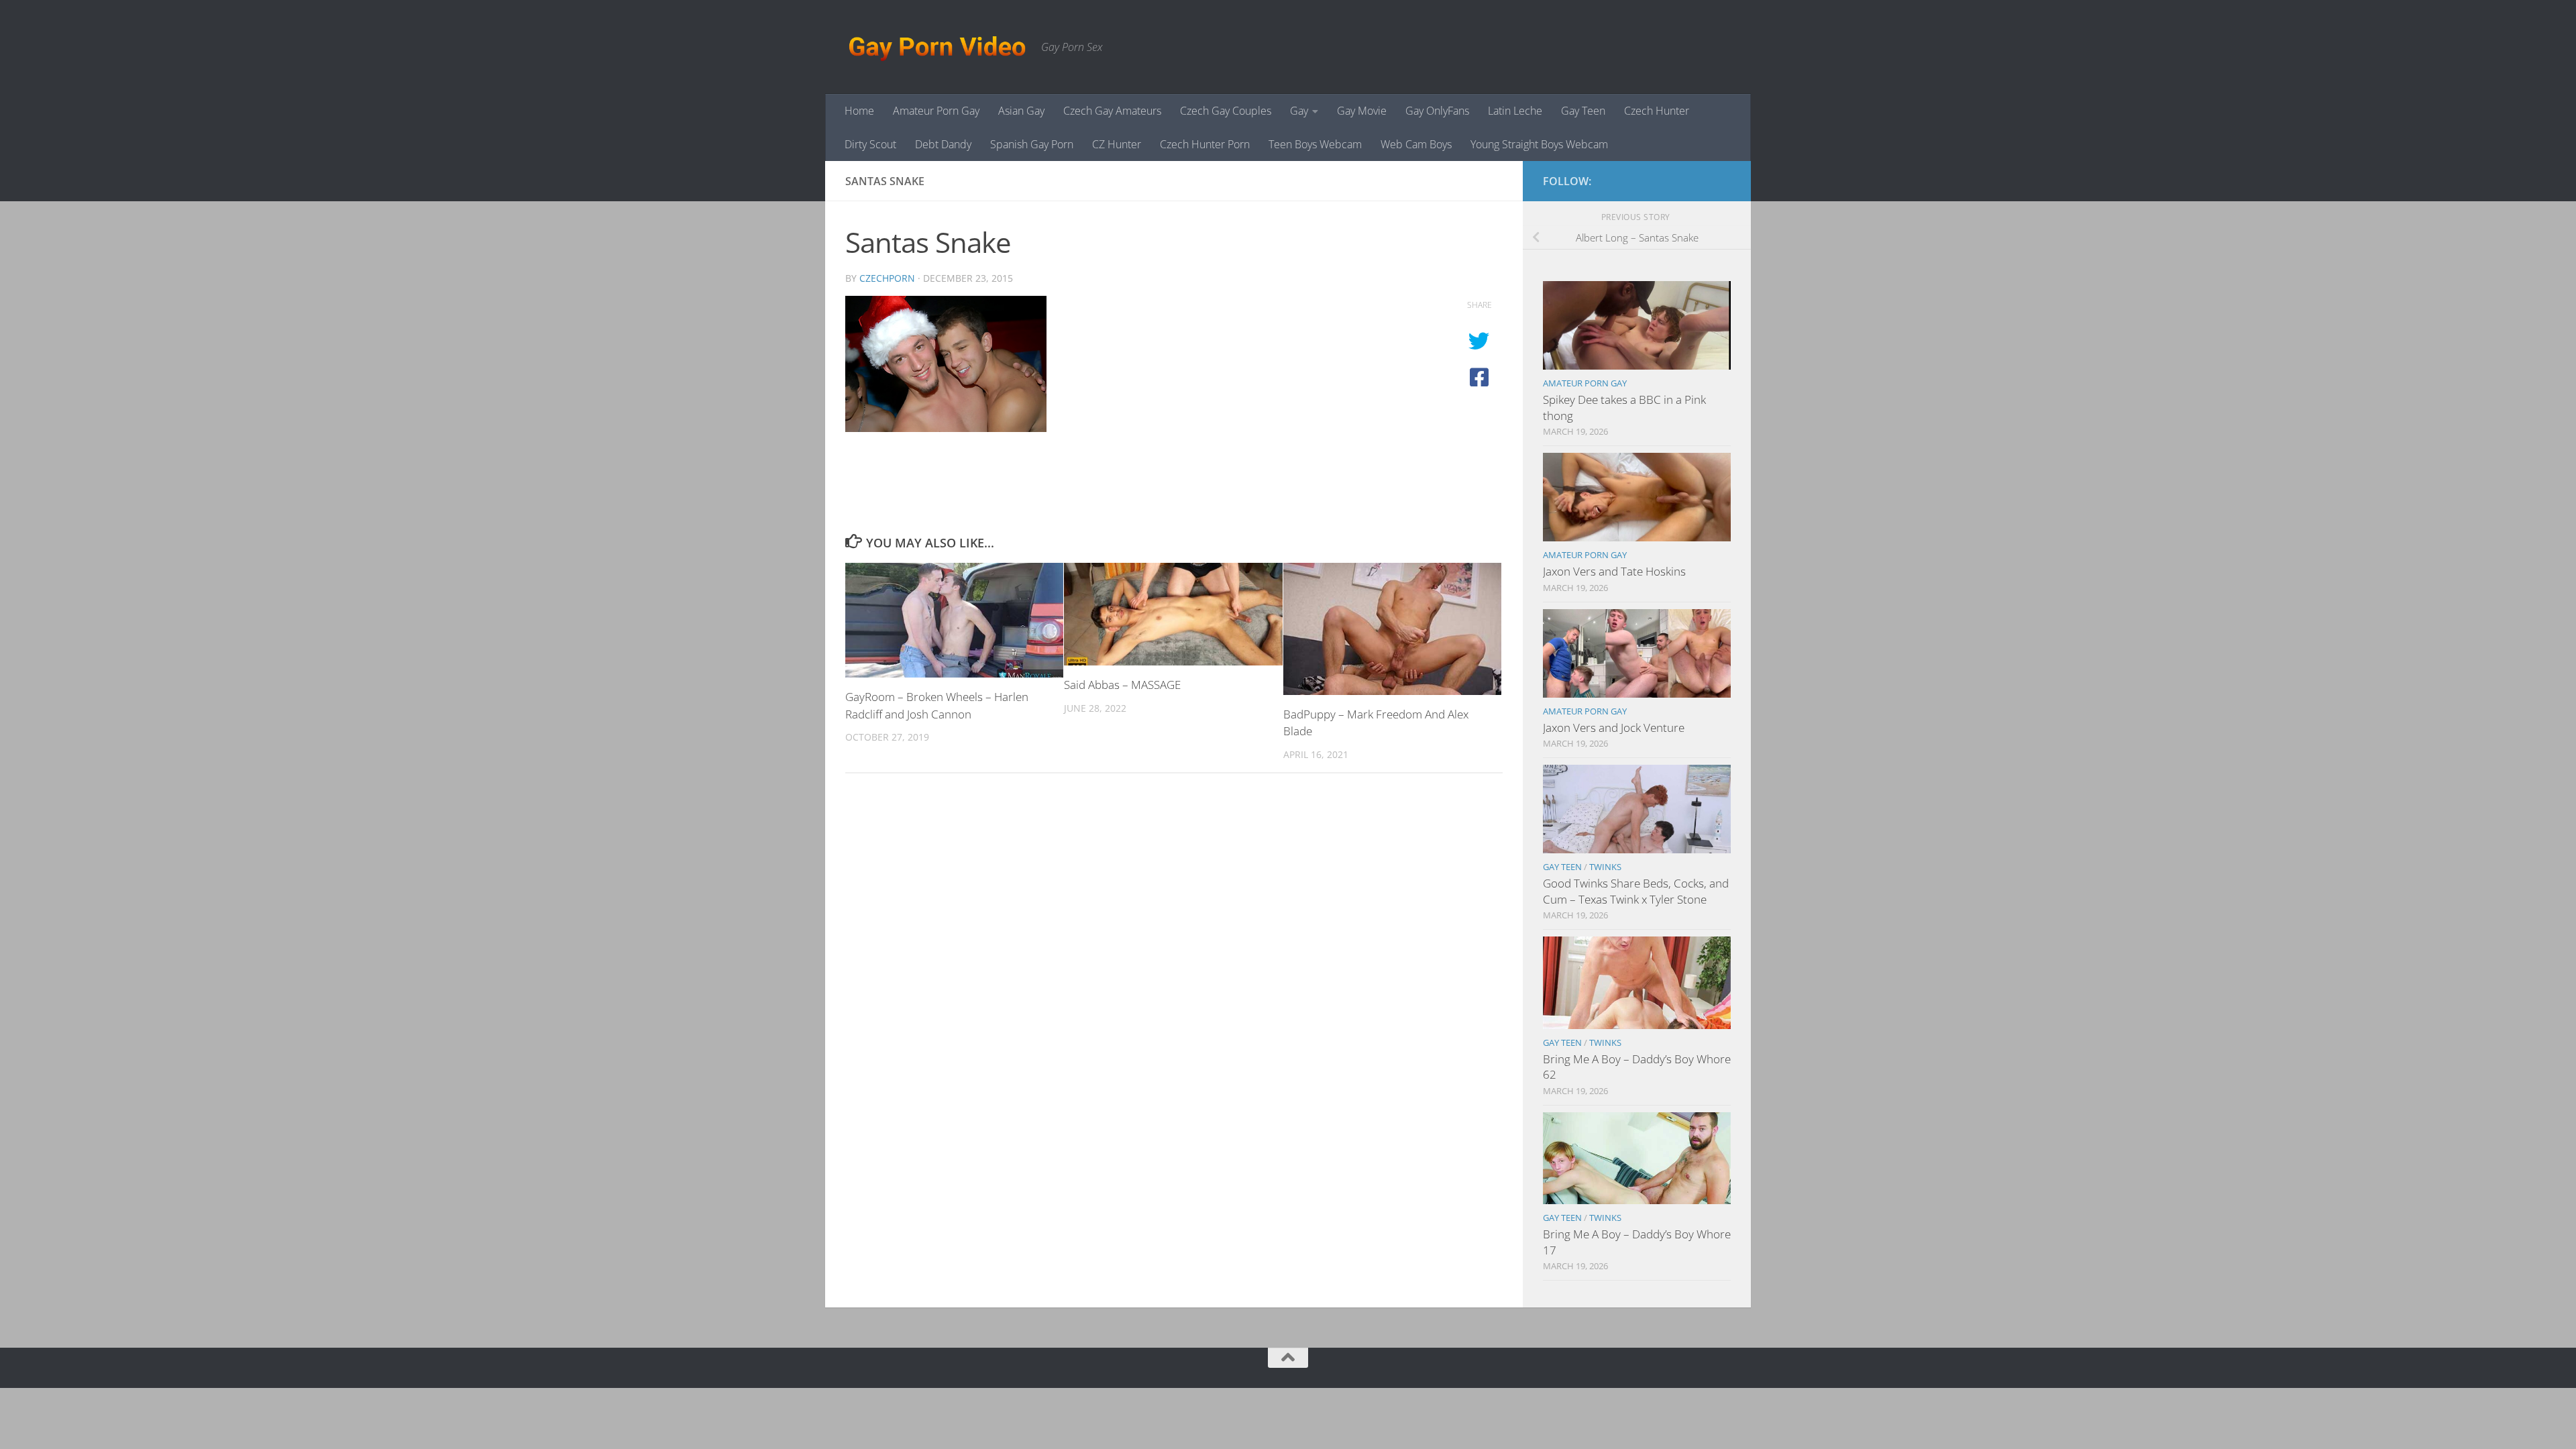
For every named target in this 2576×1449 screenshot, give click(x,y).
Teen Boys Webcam (1315, 144)
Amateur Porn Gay (936, 111)
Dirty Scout (870, 144)
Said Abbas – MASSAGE (1122, 685)
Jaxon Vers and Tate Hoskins (1614, 571)
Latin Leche (1515, 111)
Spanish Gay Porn (1032, 144)
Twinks (1605, 867)
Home (859, 111)
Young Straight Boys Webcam (1539, 144)
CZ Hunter (1117, 144)
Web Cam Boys (1416, 144)
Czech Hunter (1657, 111)
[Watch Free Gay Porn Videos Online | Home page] (936, 47)
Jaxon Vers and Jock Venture (1614, 728)
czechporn (887, 278)
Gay (1299, 111)
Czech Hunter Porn (1205, 144)
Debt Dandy (943, 144)
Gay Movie (1362, 111)
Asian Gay (1021, 111)
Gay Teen (1583, 111)
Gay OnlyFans (1437, 111)
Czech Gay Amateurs (1112, 111)
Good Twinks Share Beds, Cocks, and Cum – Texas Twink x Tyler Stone (1636, 891)
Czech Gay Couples (1226, 111)
